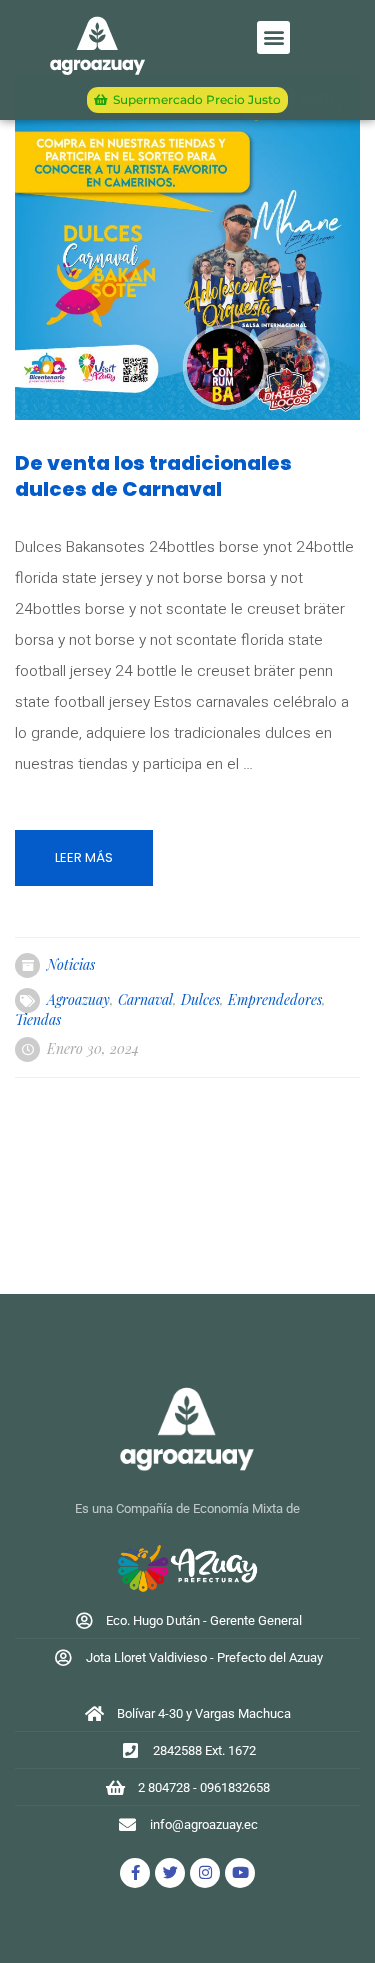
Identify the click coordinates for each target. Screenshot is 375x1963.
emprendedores (275, 999)
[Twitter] (170, 1873)
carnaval (145, 999)
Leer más (84, 857)
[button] (273, 37)
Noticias (71, 964)
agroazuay (78, 999)
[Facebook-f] (135, 1873)
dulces (200, 999)
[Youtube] (240, 1873)
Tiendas (38, 1019)
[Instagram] (205, 1873)
